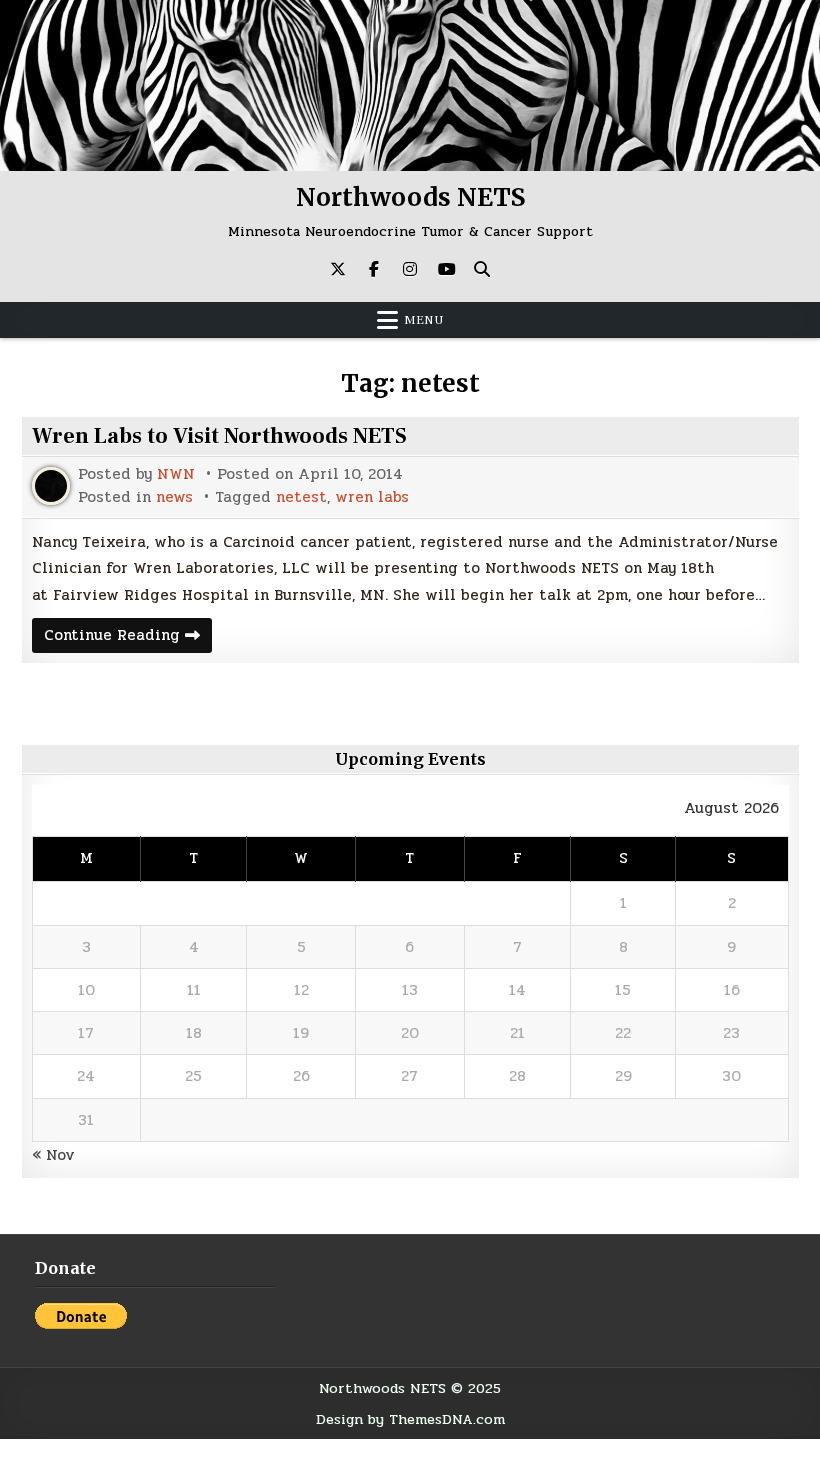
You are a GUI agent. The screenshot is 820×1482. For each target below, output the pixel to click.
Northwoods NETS (410, 197)
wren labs (372, 497)
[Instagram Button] (410, 269)
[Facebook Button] (374, 269)
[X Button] (338, 269)
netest (301, 497)
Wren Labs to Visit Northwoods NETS (219, 436)
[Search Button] (482, 269)
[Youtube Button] (446, 269)
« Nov (53, 1155)
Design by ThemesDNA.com (410, 1419)
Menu (424, 320)
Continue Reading (128, 637)
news (174, 497)
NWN (176, 474)
